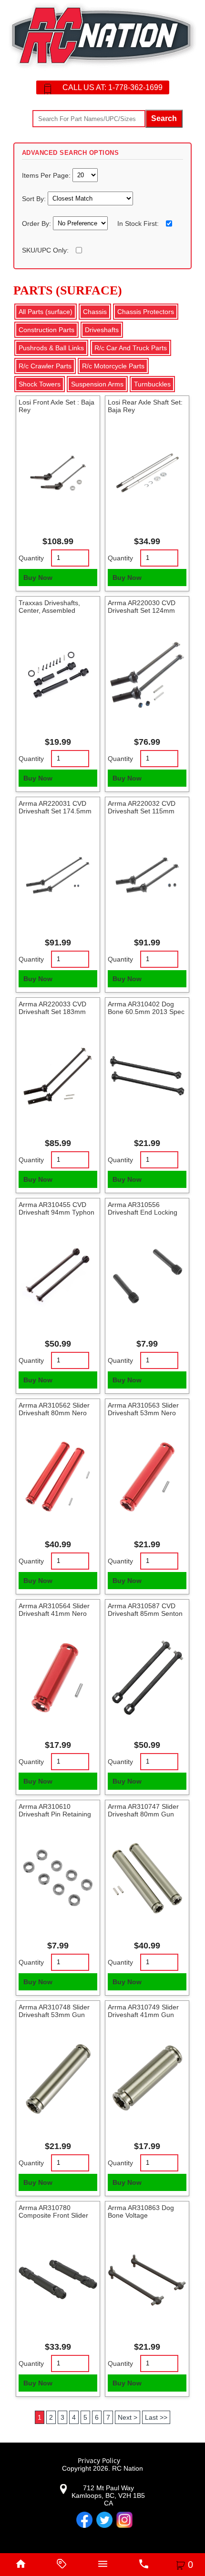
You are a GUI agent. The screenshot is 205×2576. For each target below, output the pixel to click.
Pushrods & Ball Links (51, 348)
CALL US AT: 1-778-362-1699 (113, 87)
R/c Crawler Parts (45, 366)
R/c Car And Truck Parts (131, 348)
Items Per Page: (47, 175)
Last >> (156, 2417)
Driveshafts (102, 330)
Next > (128, 2417)
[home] (20, 2565)
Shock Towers (40, 384)
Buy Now (38, 578)
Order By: (37, 223)
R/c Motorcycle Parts (113, 366)
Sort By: (35, 198)
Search (164, 118)
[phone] (143, 2565)
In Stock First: (138, 223)
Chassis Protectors (146, 312)
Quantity (31, 558)
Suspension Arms (97, 384)
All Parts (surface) (46, 312)
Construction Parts (46, 330)
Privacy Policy (99, 2460)
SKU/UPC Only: (45, 250)
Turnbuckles (152, 384)
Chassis (95, 312)
